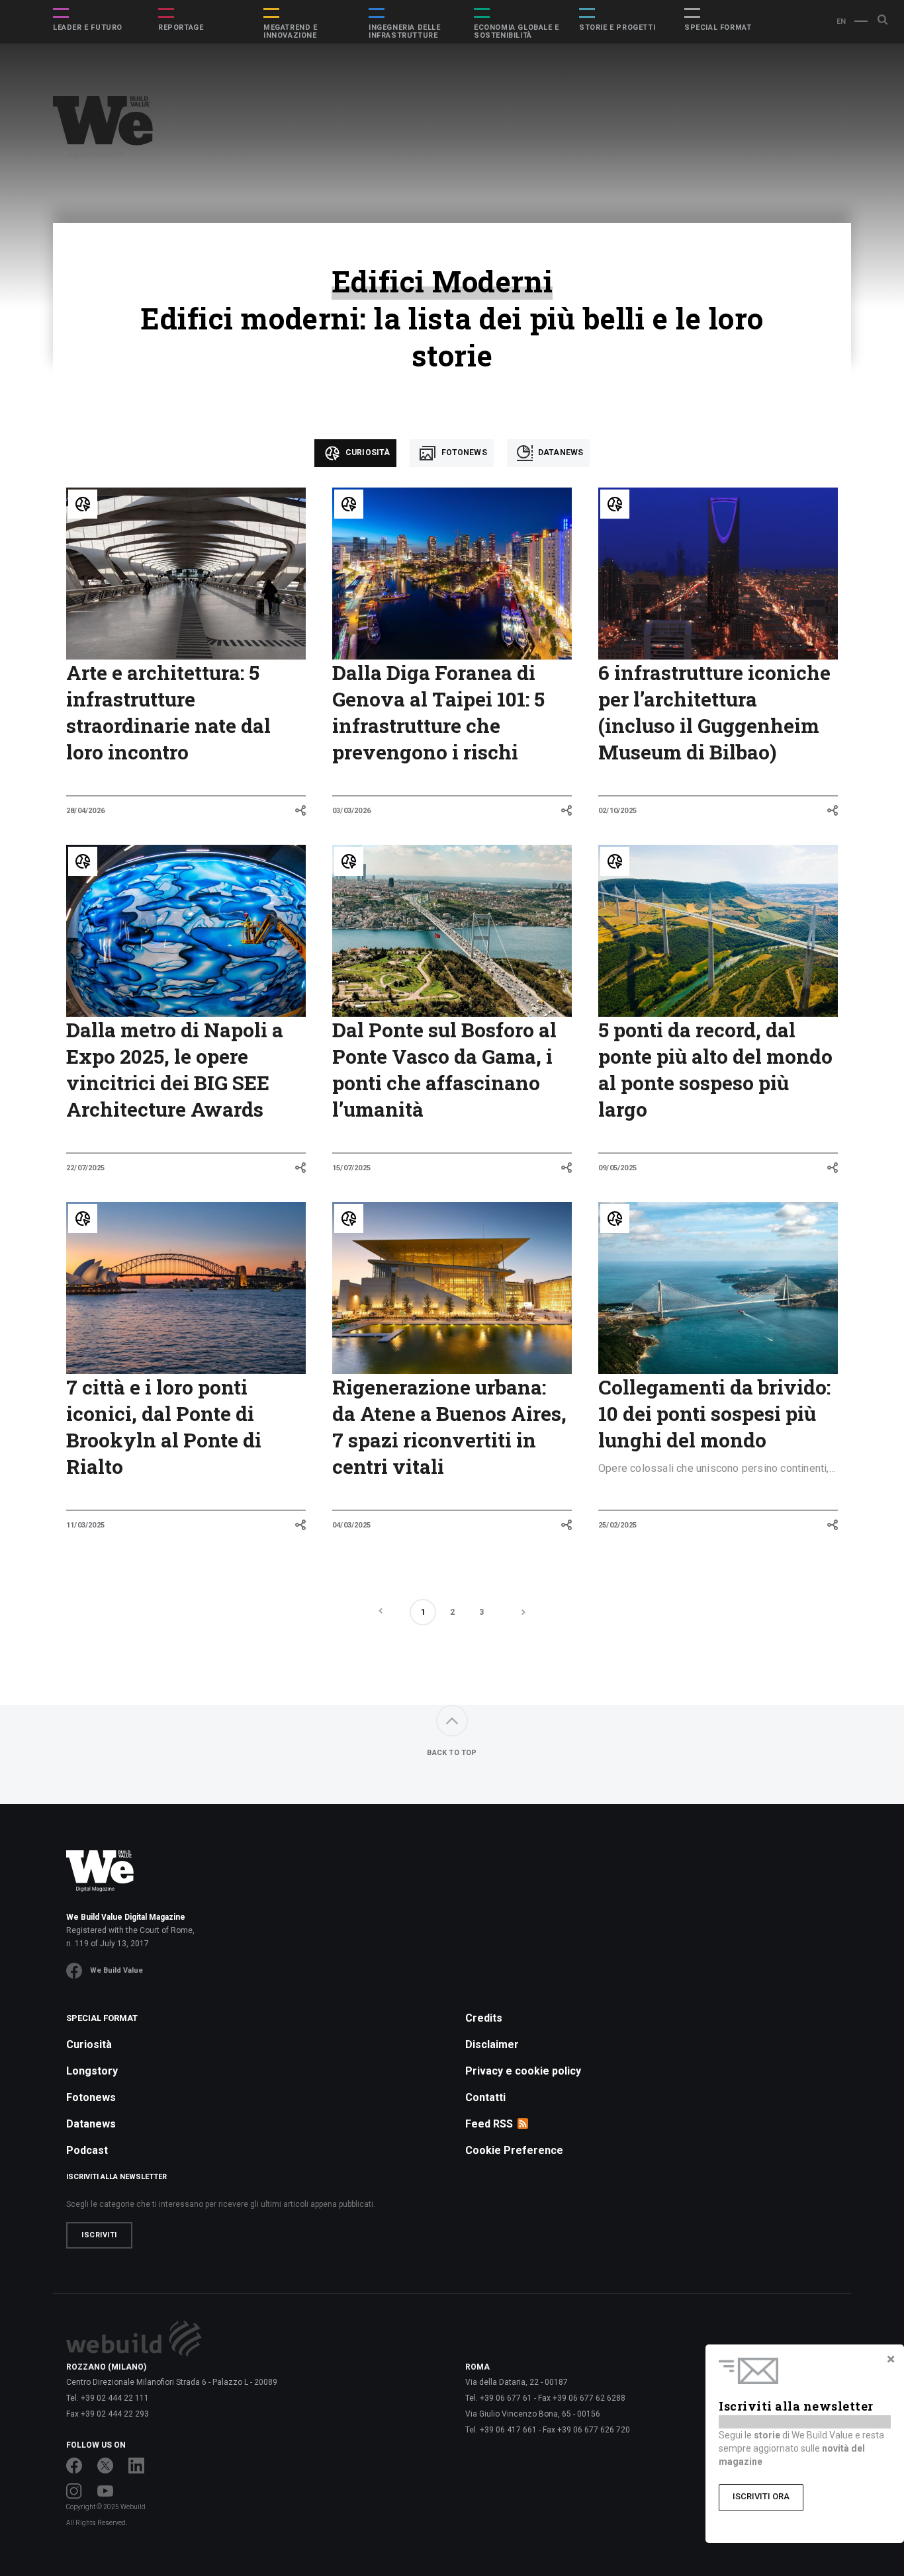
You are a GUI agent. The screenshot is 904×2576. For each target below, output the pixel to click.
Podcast (87, 2150)
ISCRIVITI (99, 2235)
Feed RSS (489, 2124)
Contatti (485, 2097)
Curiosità (367, 452)
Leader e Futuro (88, 28)
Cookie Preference (514, 2150)
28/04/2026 (85, 811)
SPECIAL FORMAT (718, 28)
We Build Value (116, 1970)
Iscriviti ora (761, 2496)
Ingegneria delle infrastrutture (405, 32)
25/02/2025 (617, 1525)
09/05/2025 (617, 1168)
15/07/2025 (351, 1168)
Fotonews (463, 452)
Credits (484, 2018)
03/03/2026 (351, 811)
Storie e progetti (617, 28)
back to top (452, 1753)
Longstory (92, 2071)
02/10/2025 (617, 811)
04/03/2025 (351, 1525)
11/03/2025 (85, 1525)
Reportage (181, 28)
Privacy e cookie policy (523, 2071)
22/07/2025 (85, 1168)
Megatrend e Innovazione (291, 32)
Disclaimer (492, 2044)
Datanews (560, 452)
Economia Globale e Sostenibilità (517, 32)
